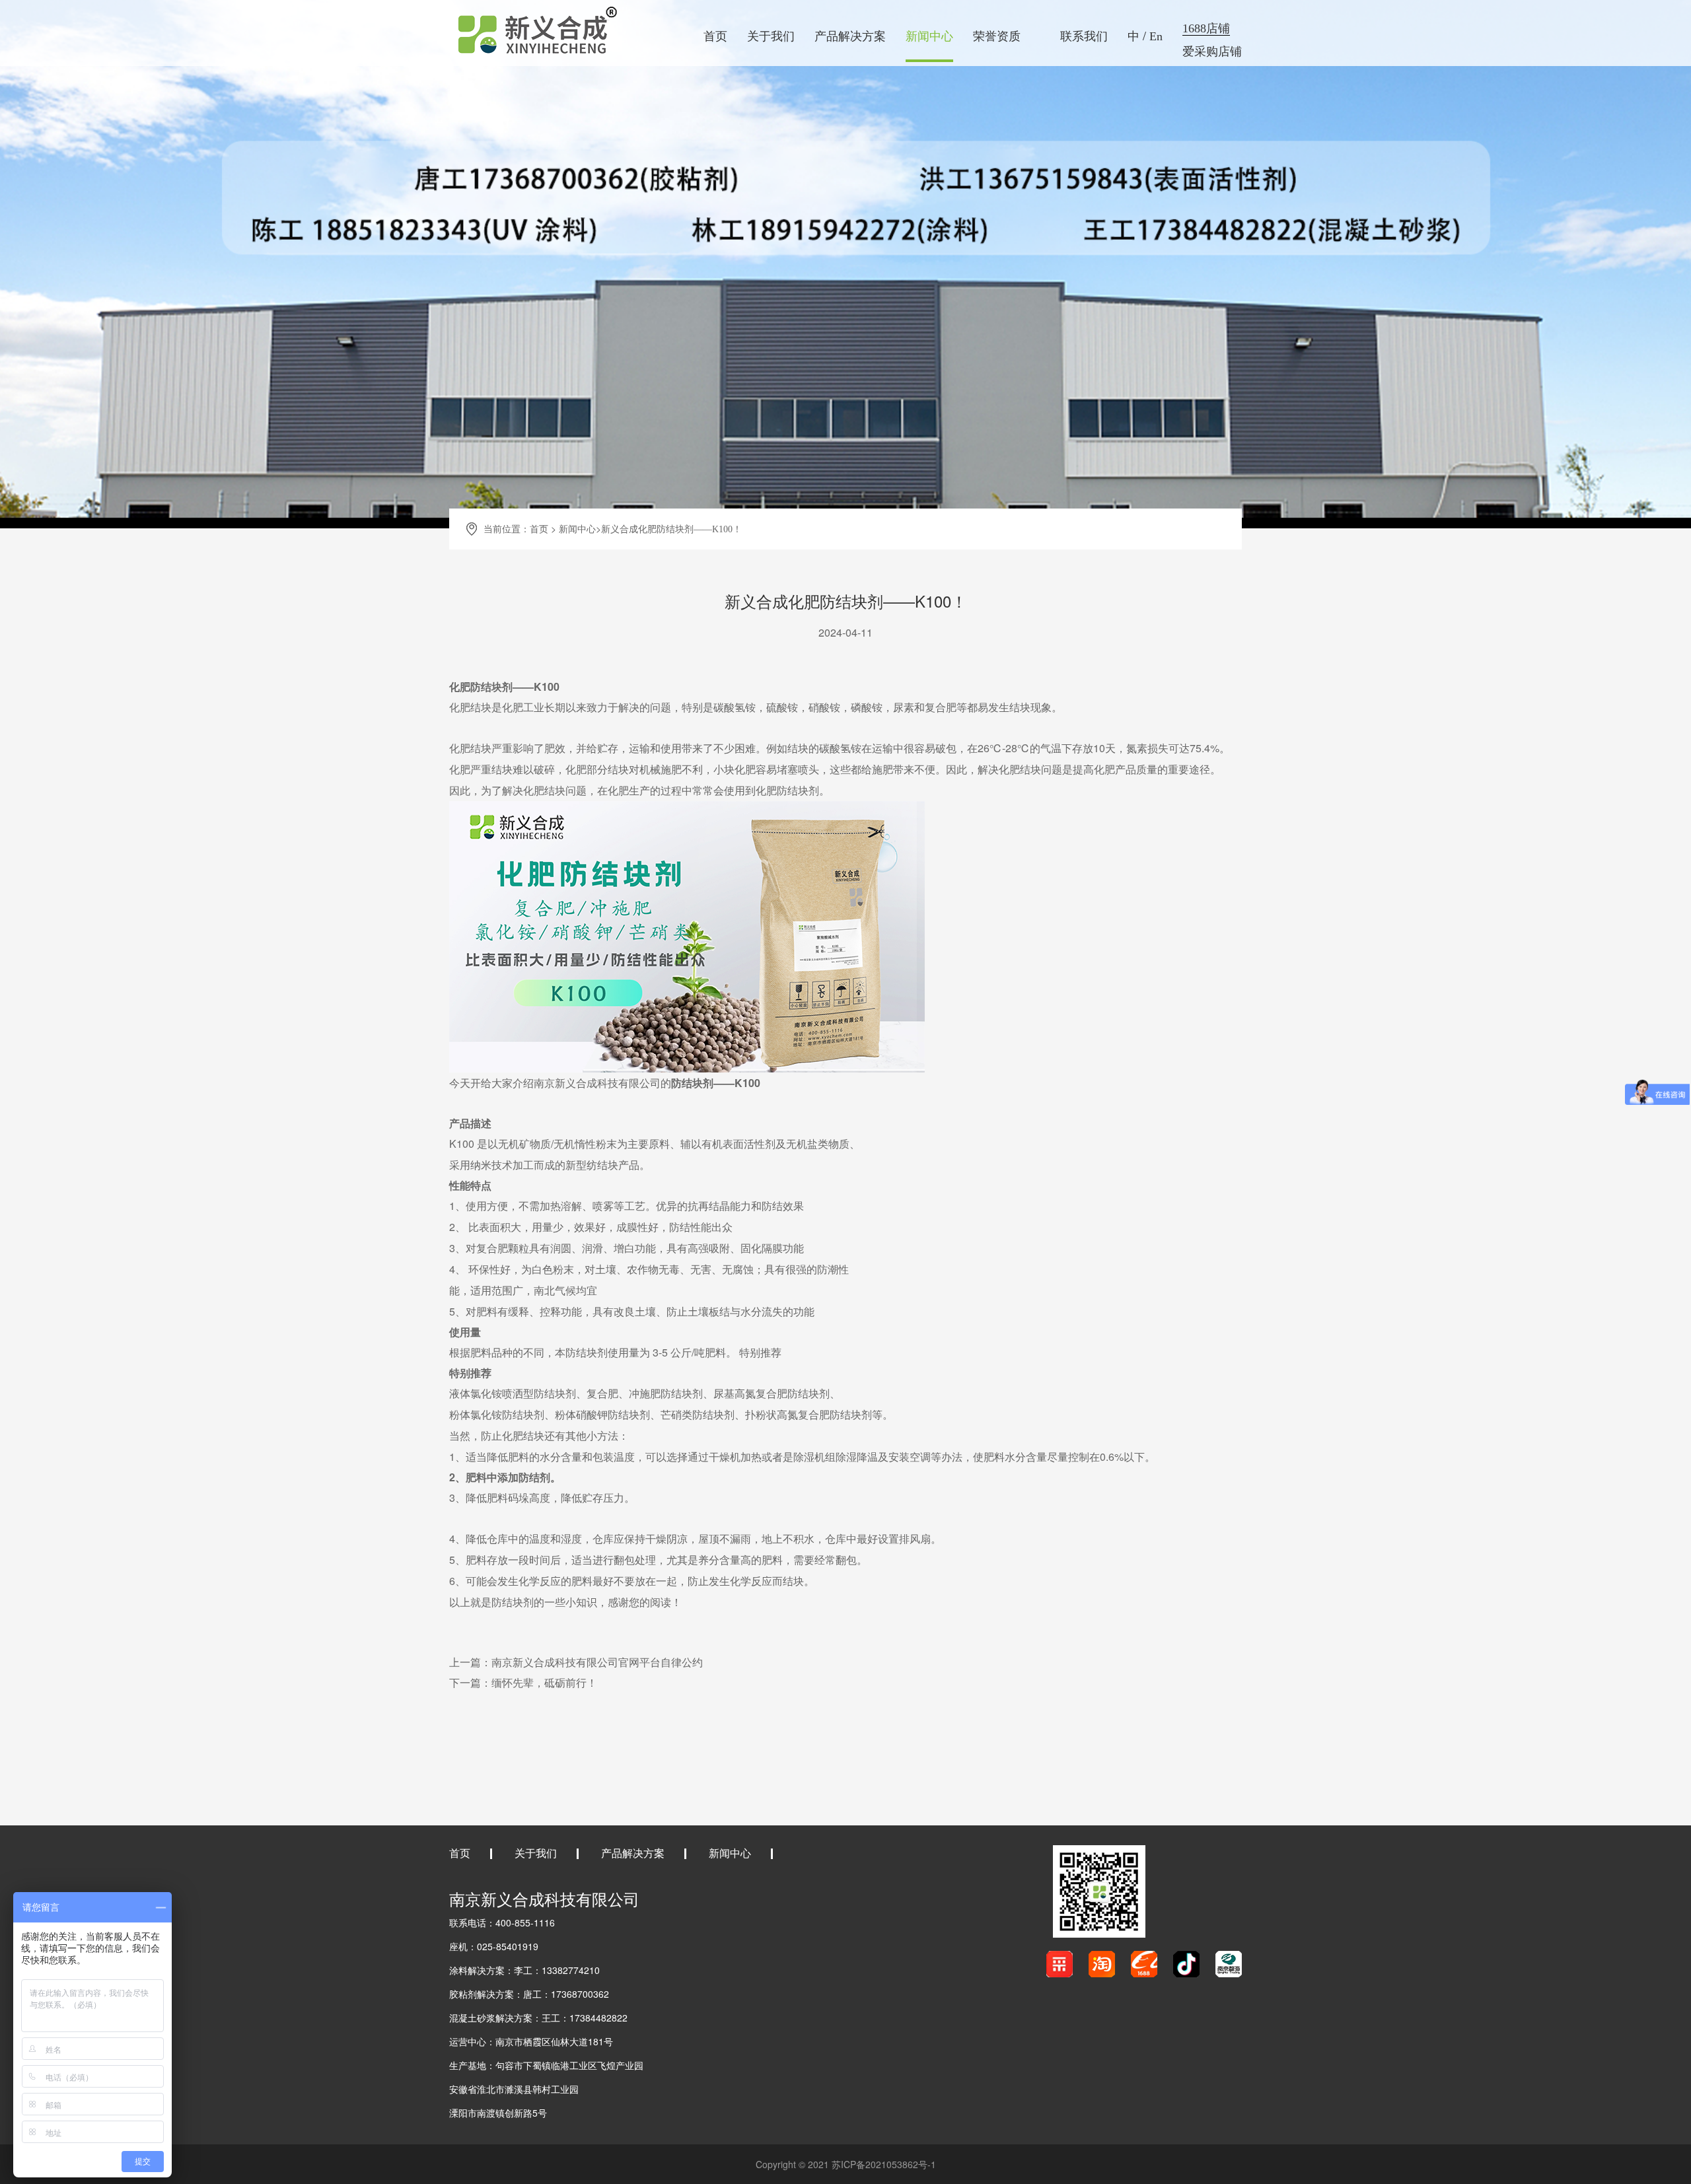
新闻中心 (929, 36)
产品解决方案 (850, 36)
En (1156, 36)
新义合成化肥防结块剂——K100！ (671, 529)
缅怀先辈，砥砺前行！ (544, 1683)
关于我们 (771, 36)
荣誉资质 (997, 36)
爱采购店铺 (1212, 52)
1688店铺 (1206, 28)
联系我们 (1084, 36)
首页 (715, 36)
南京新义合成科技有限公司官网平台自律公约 (597, 1663)
